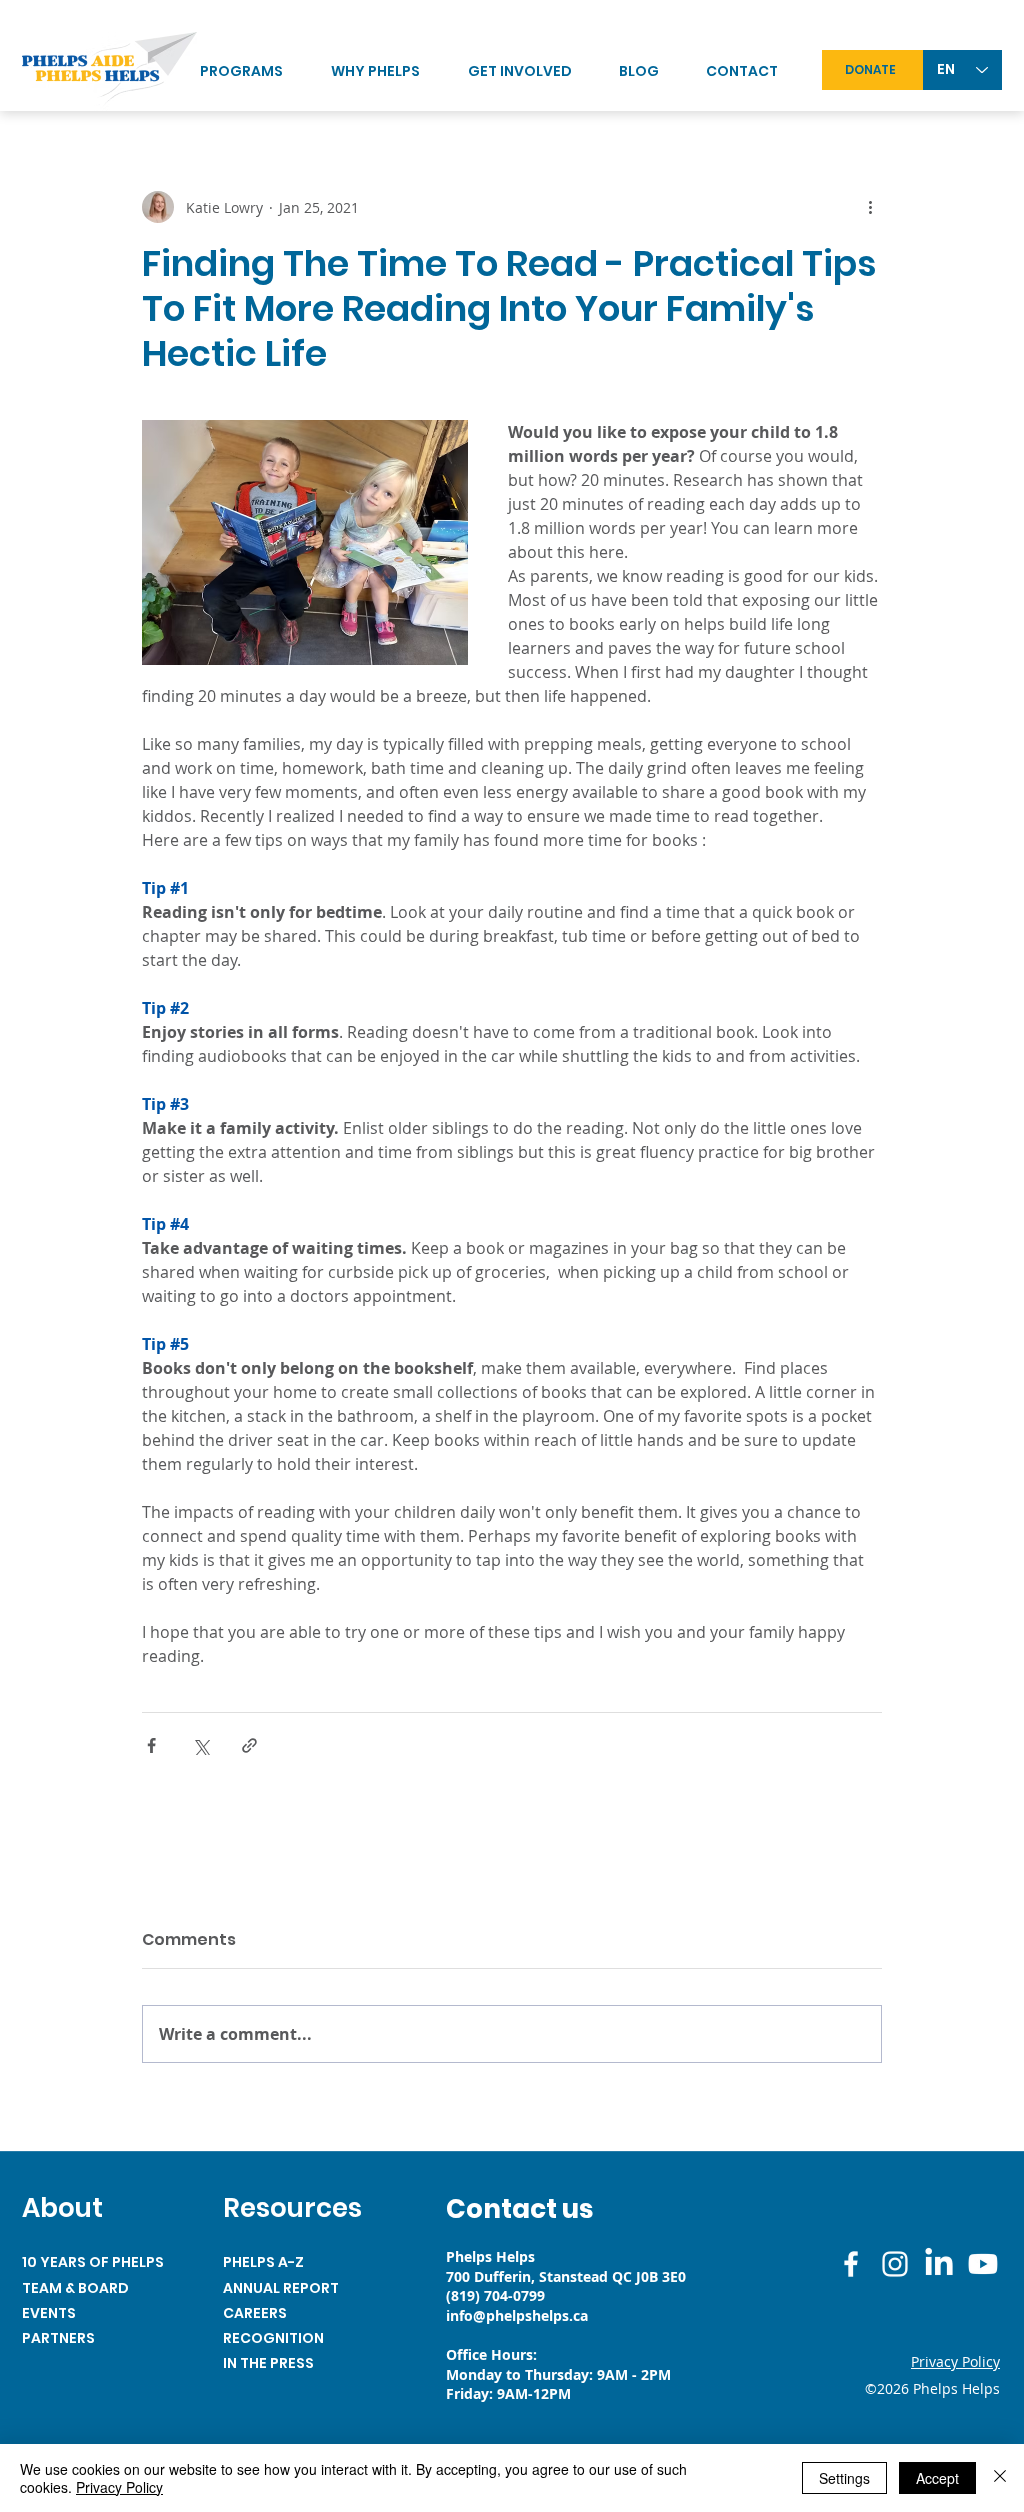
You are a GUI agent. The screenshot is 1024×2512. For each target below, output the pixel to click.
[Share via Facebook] (151, 1745)
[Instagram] (895, 2264)
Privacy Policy (119, 2487)
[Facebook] (851, 2264)
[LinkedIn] (939, 2264)
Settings (844, 2478)
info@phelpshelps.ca (517, 2315)
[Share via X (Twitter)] (200, 1745)
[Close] (1000, 2478)
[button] (533, 71)
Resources (292, 2208)
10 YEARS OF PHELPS (93, 2262)
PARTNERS (58, 2338)
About (62, 2208)
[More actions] (870, 207)
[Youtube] (983, 2264)
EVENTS (49, 2313)
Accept (937, 2478)
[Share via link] (249, 1745)
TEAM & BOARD (75, 2288)
